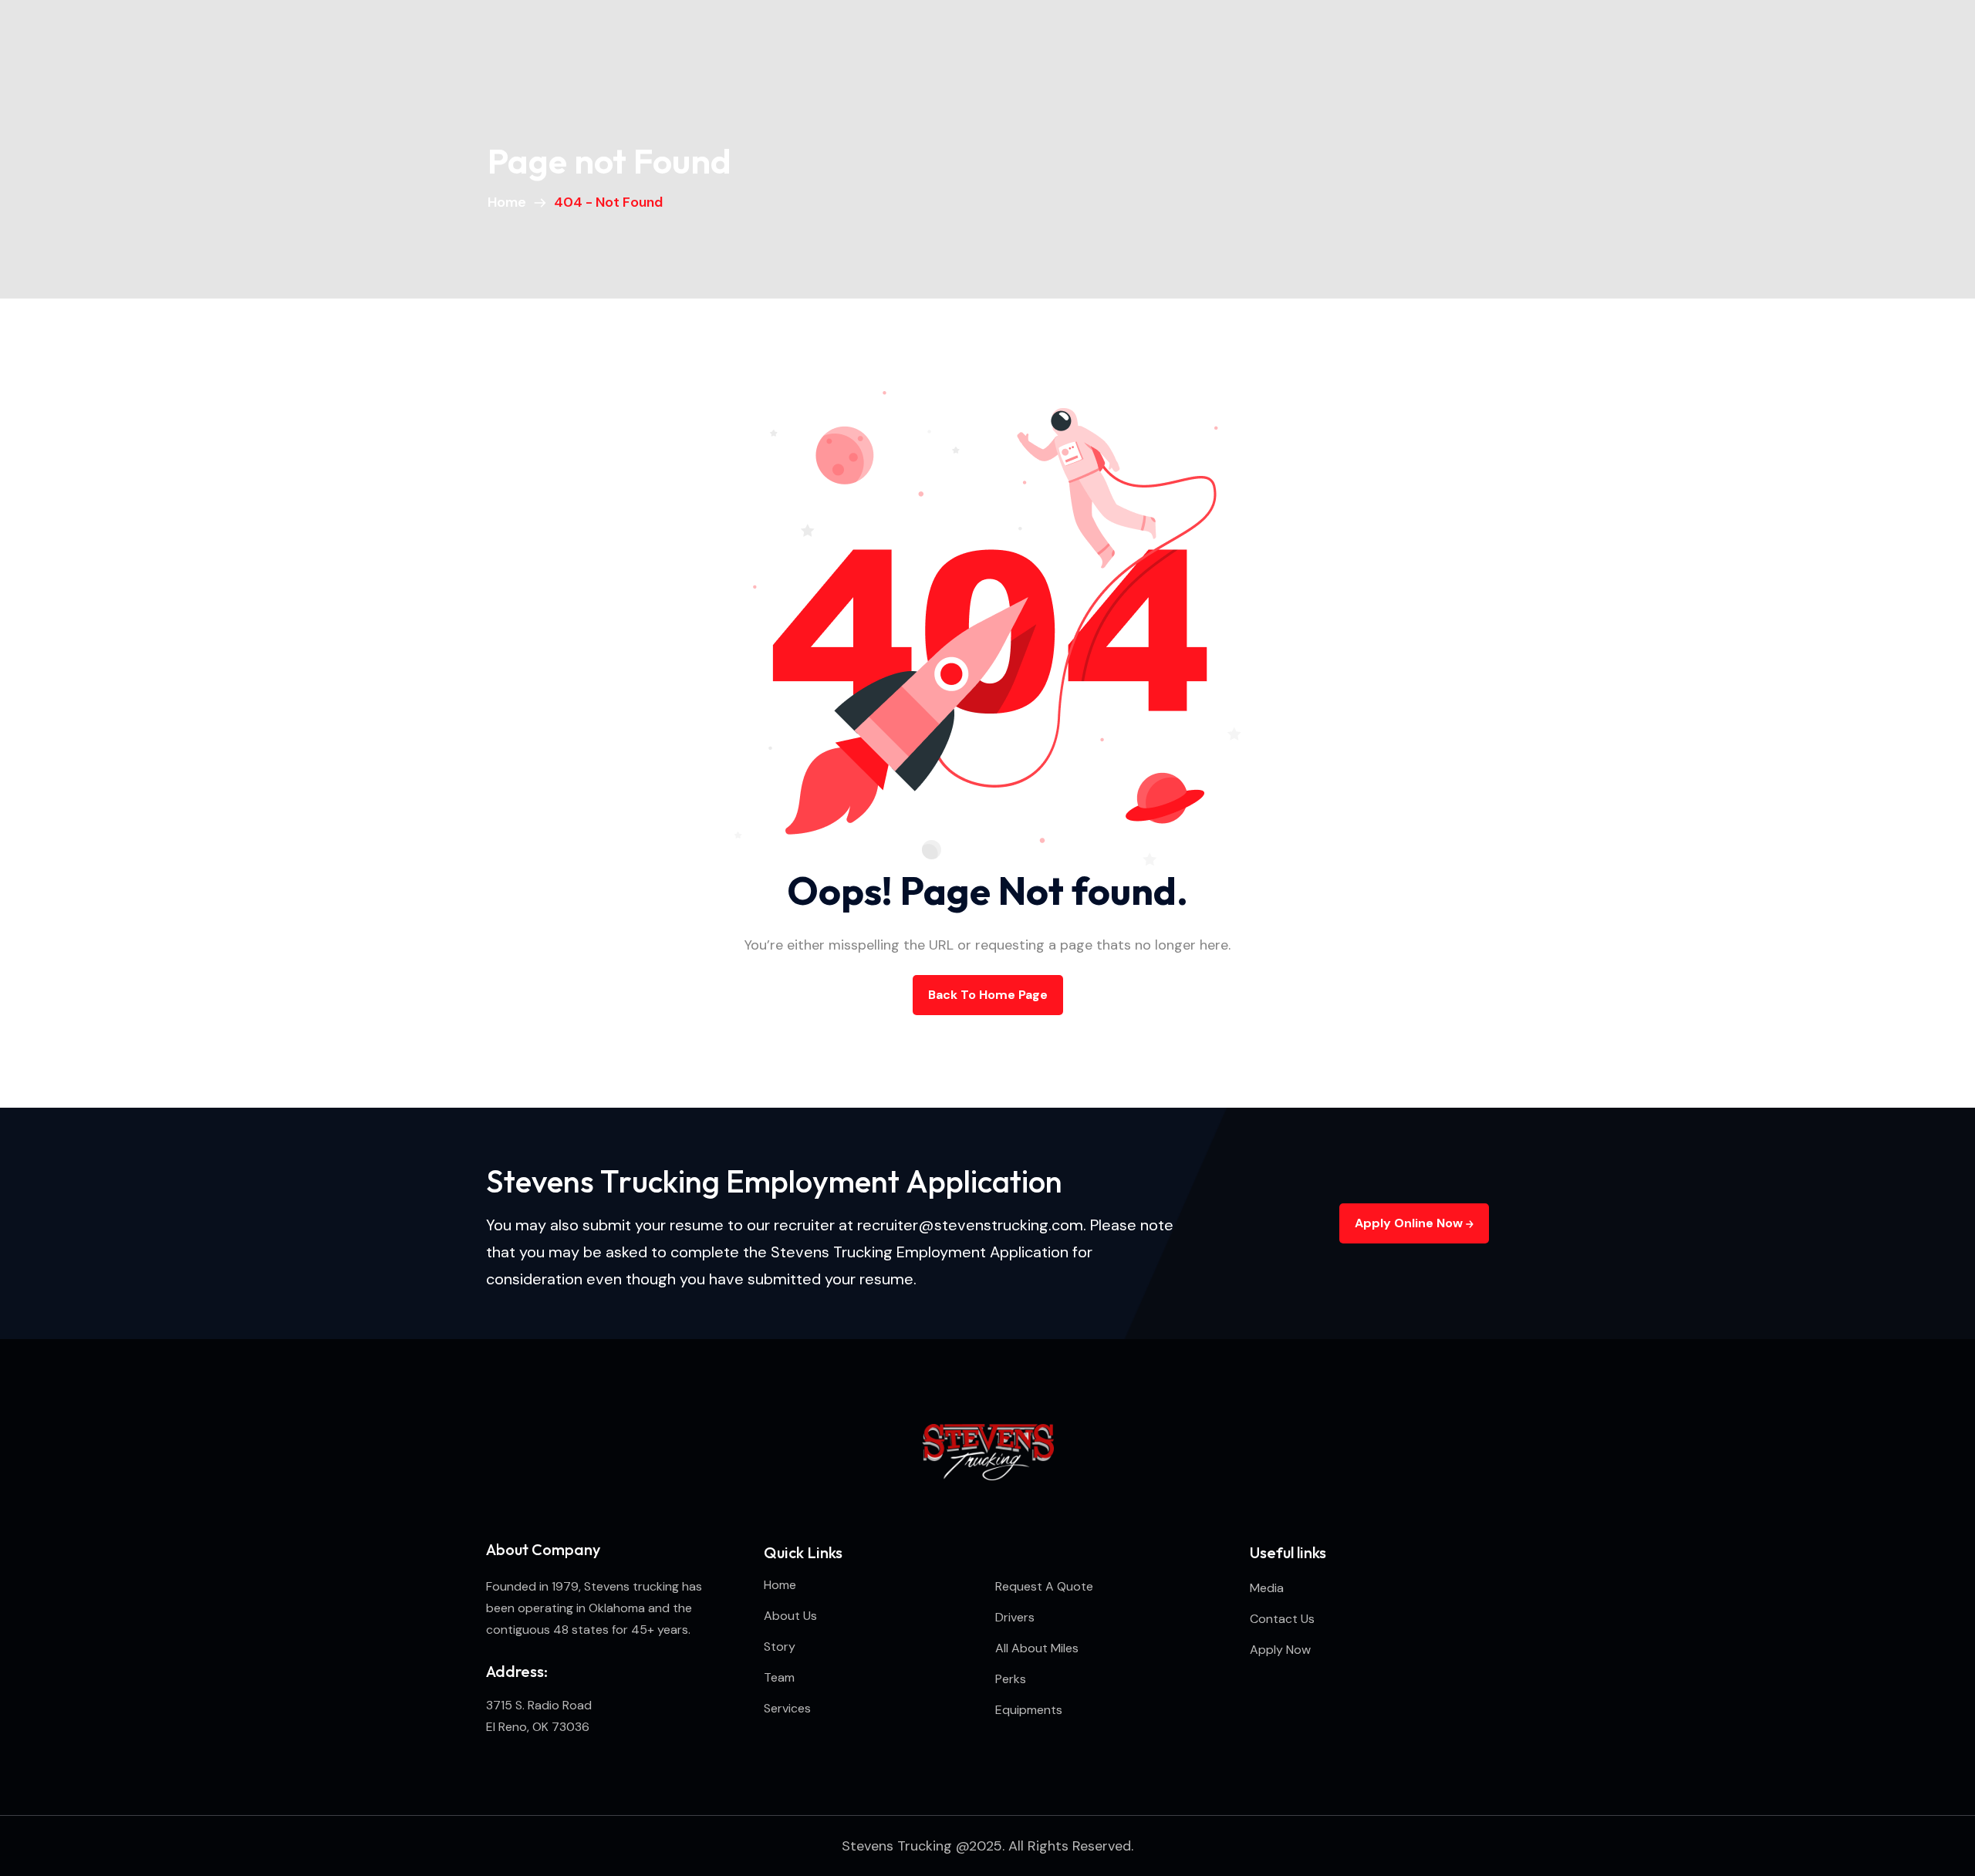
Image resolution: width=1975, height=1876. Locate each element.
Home (510, 202)
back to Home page (988, 995)
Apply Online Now (1410, 1223)
